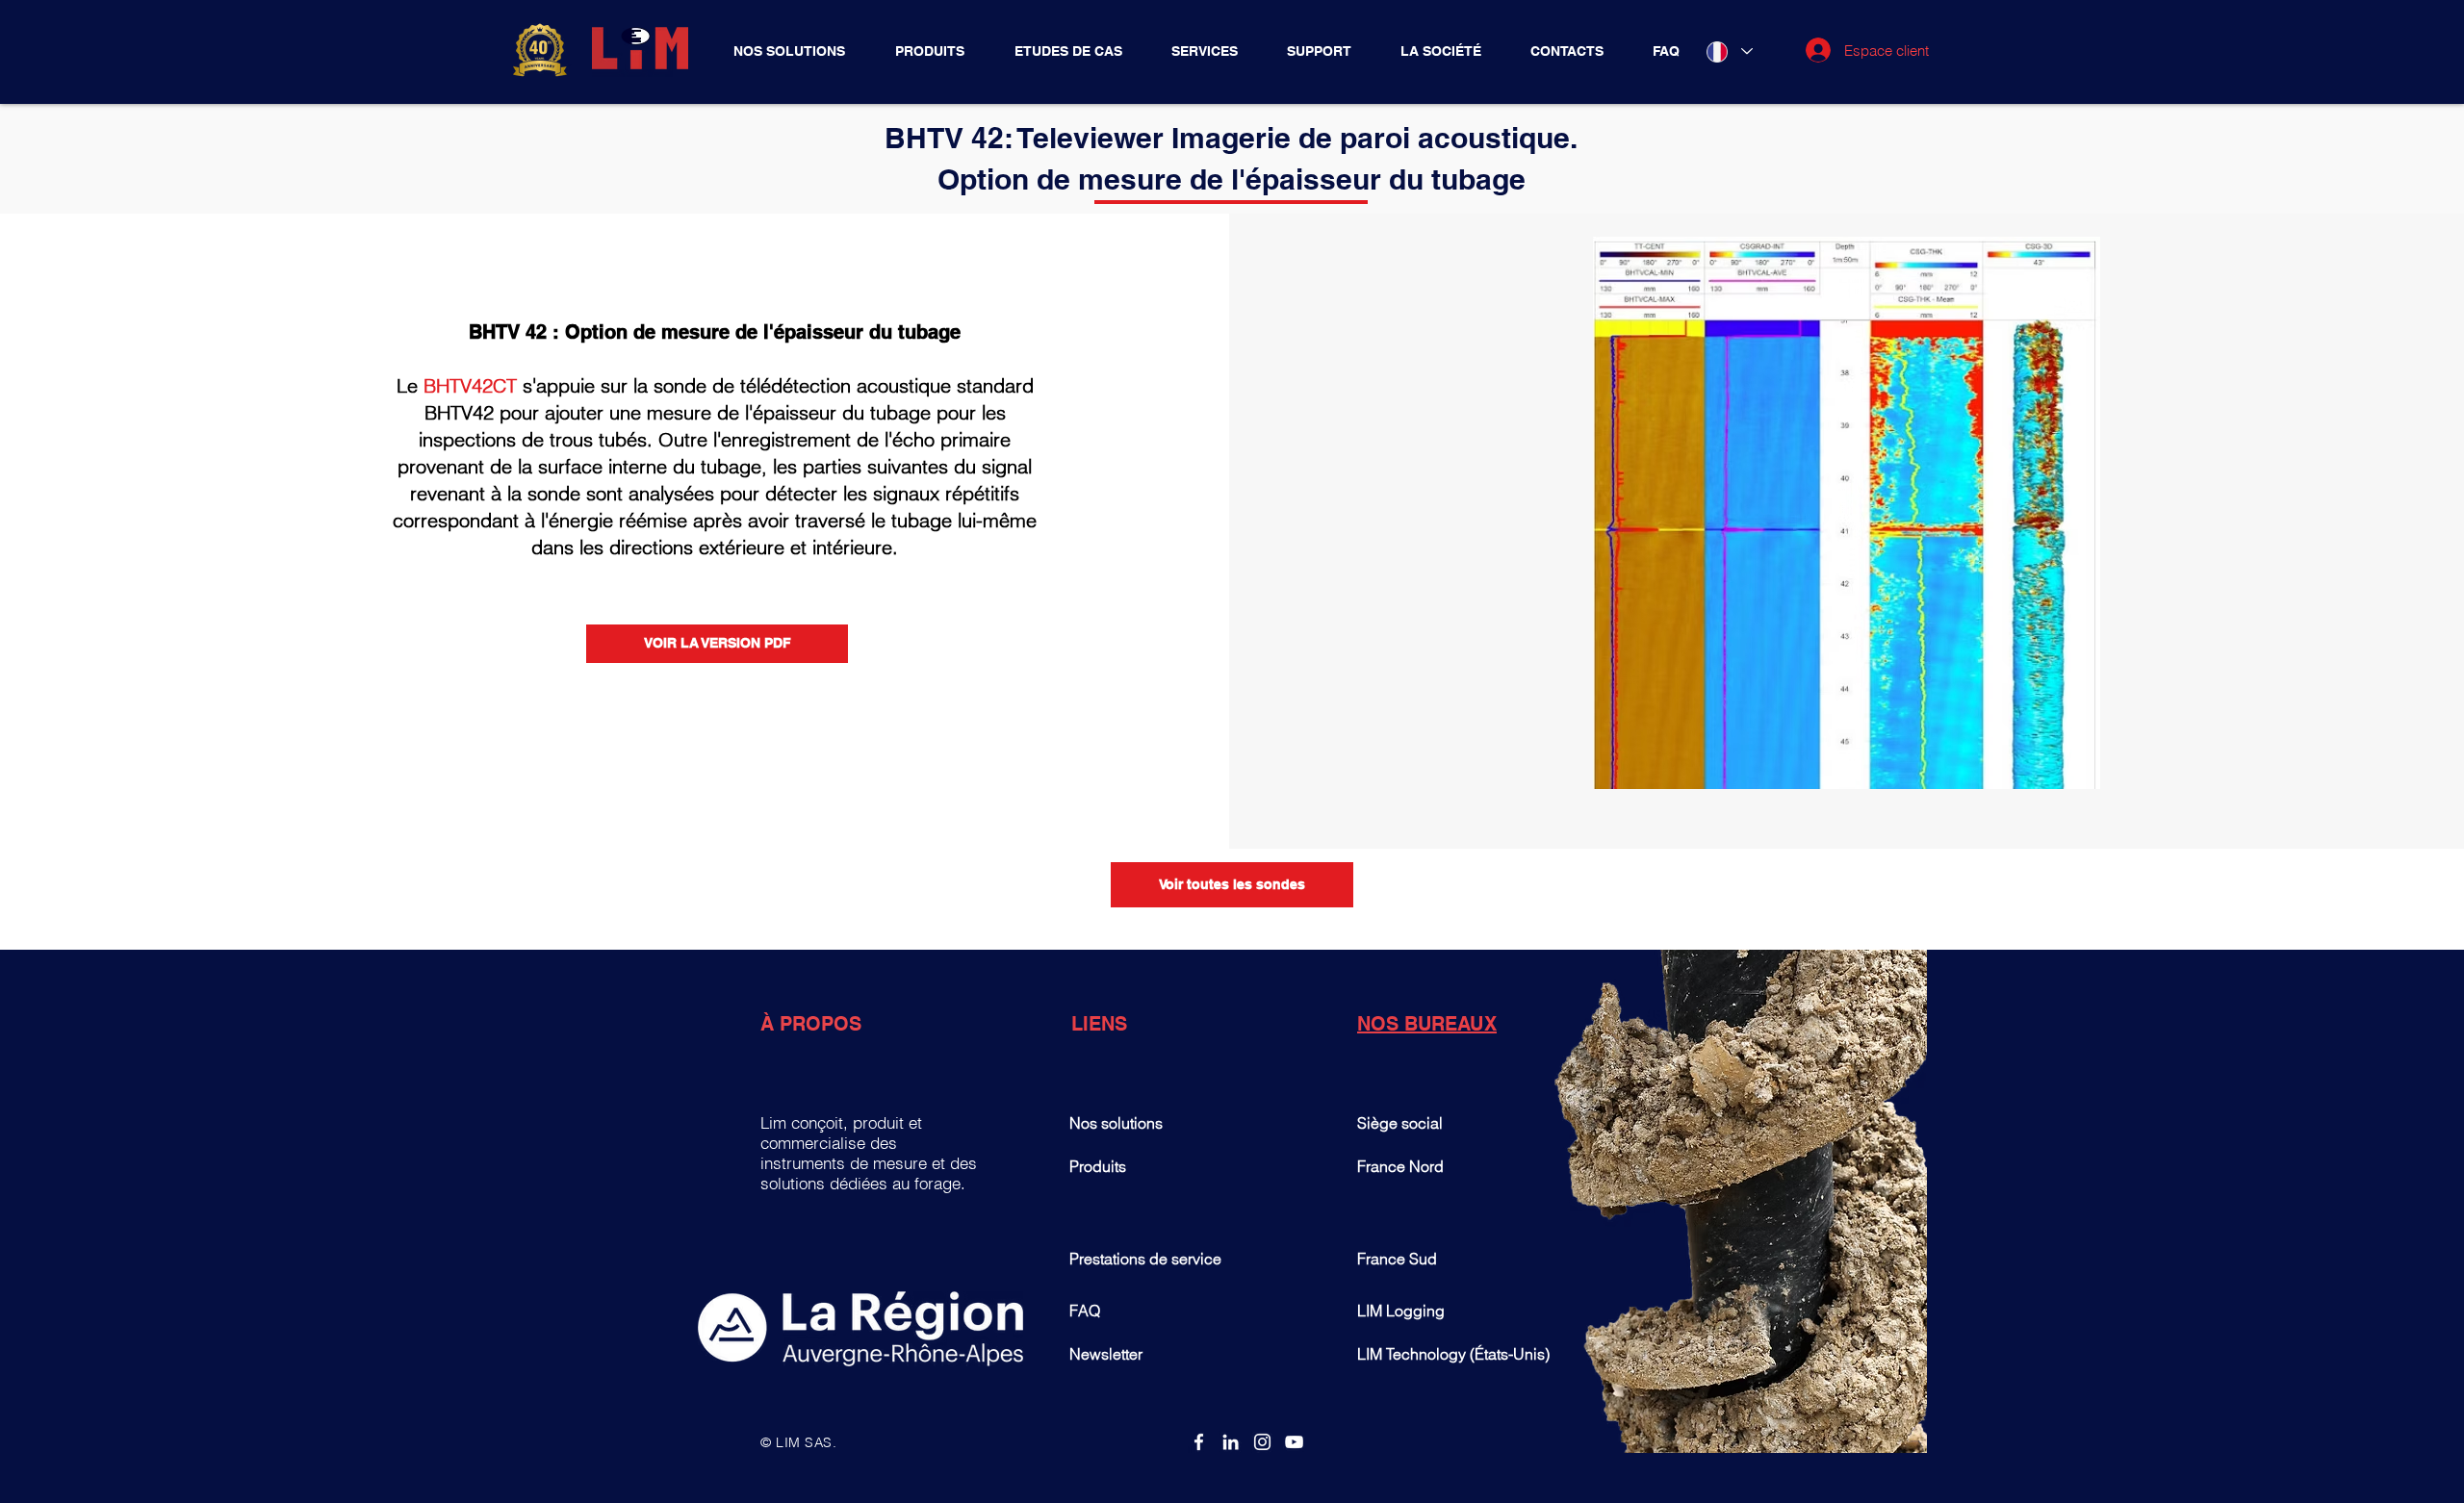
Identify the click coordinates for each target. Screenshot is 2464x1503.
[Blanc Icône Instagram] (1262, 1442)
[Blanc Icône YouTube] (1294, 1442)
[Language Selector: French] (1729, 51)
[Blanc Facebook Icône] (1199, 1442)
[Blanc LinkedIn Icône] (1231, 1442)
